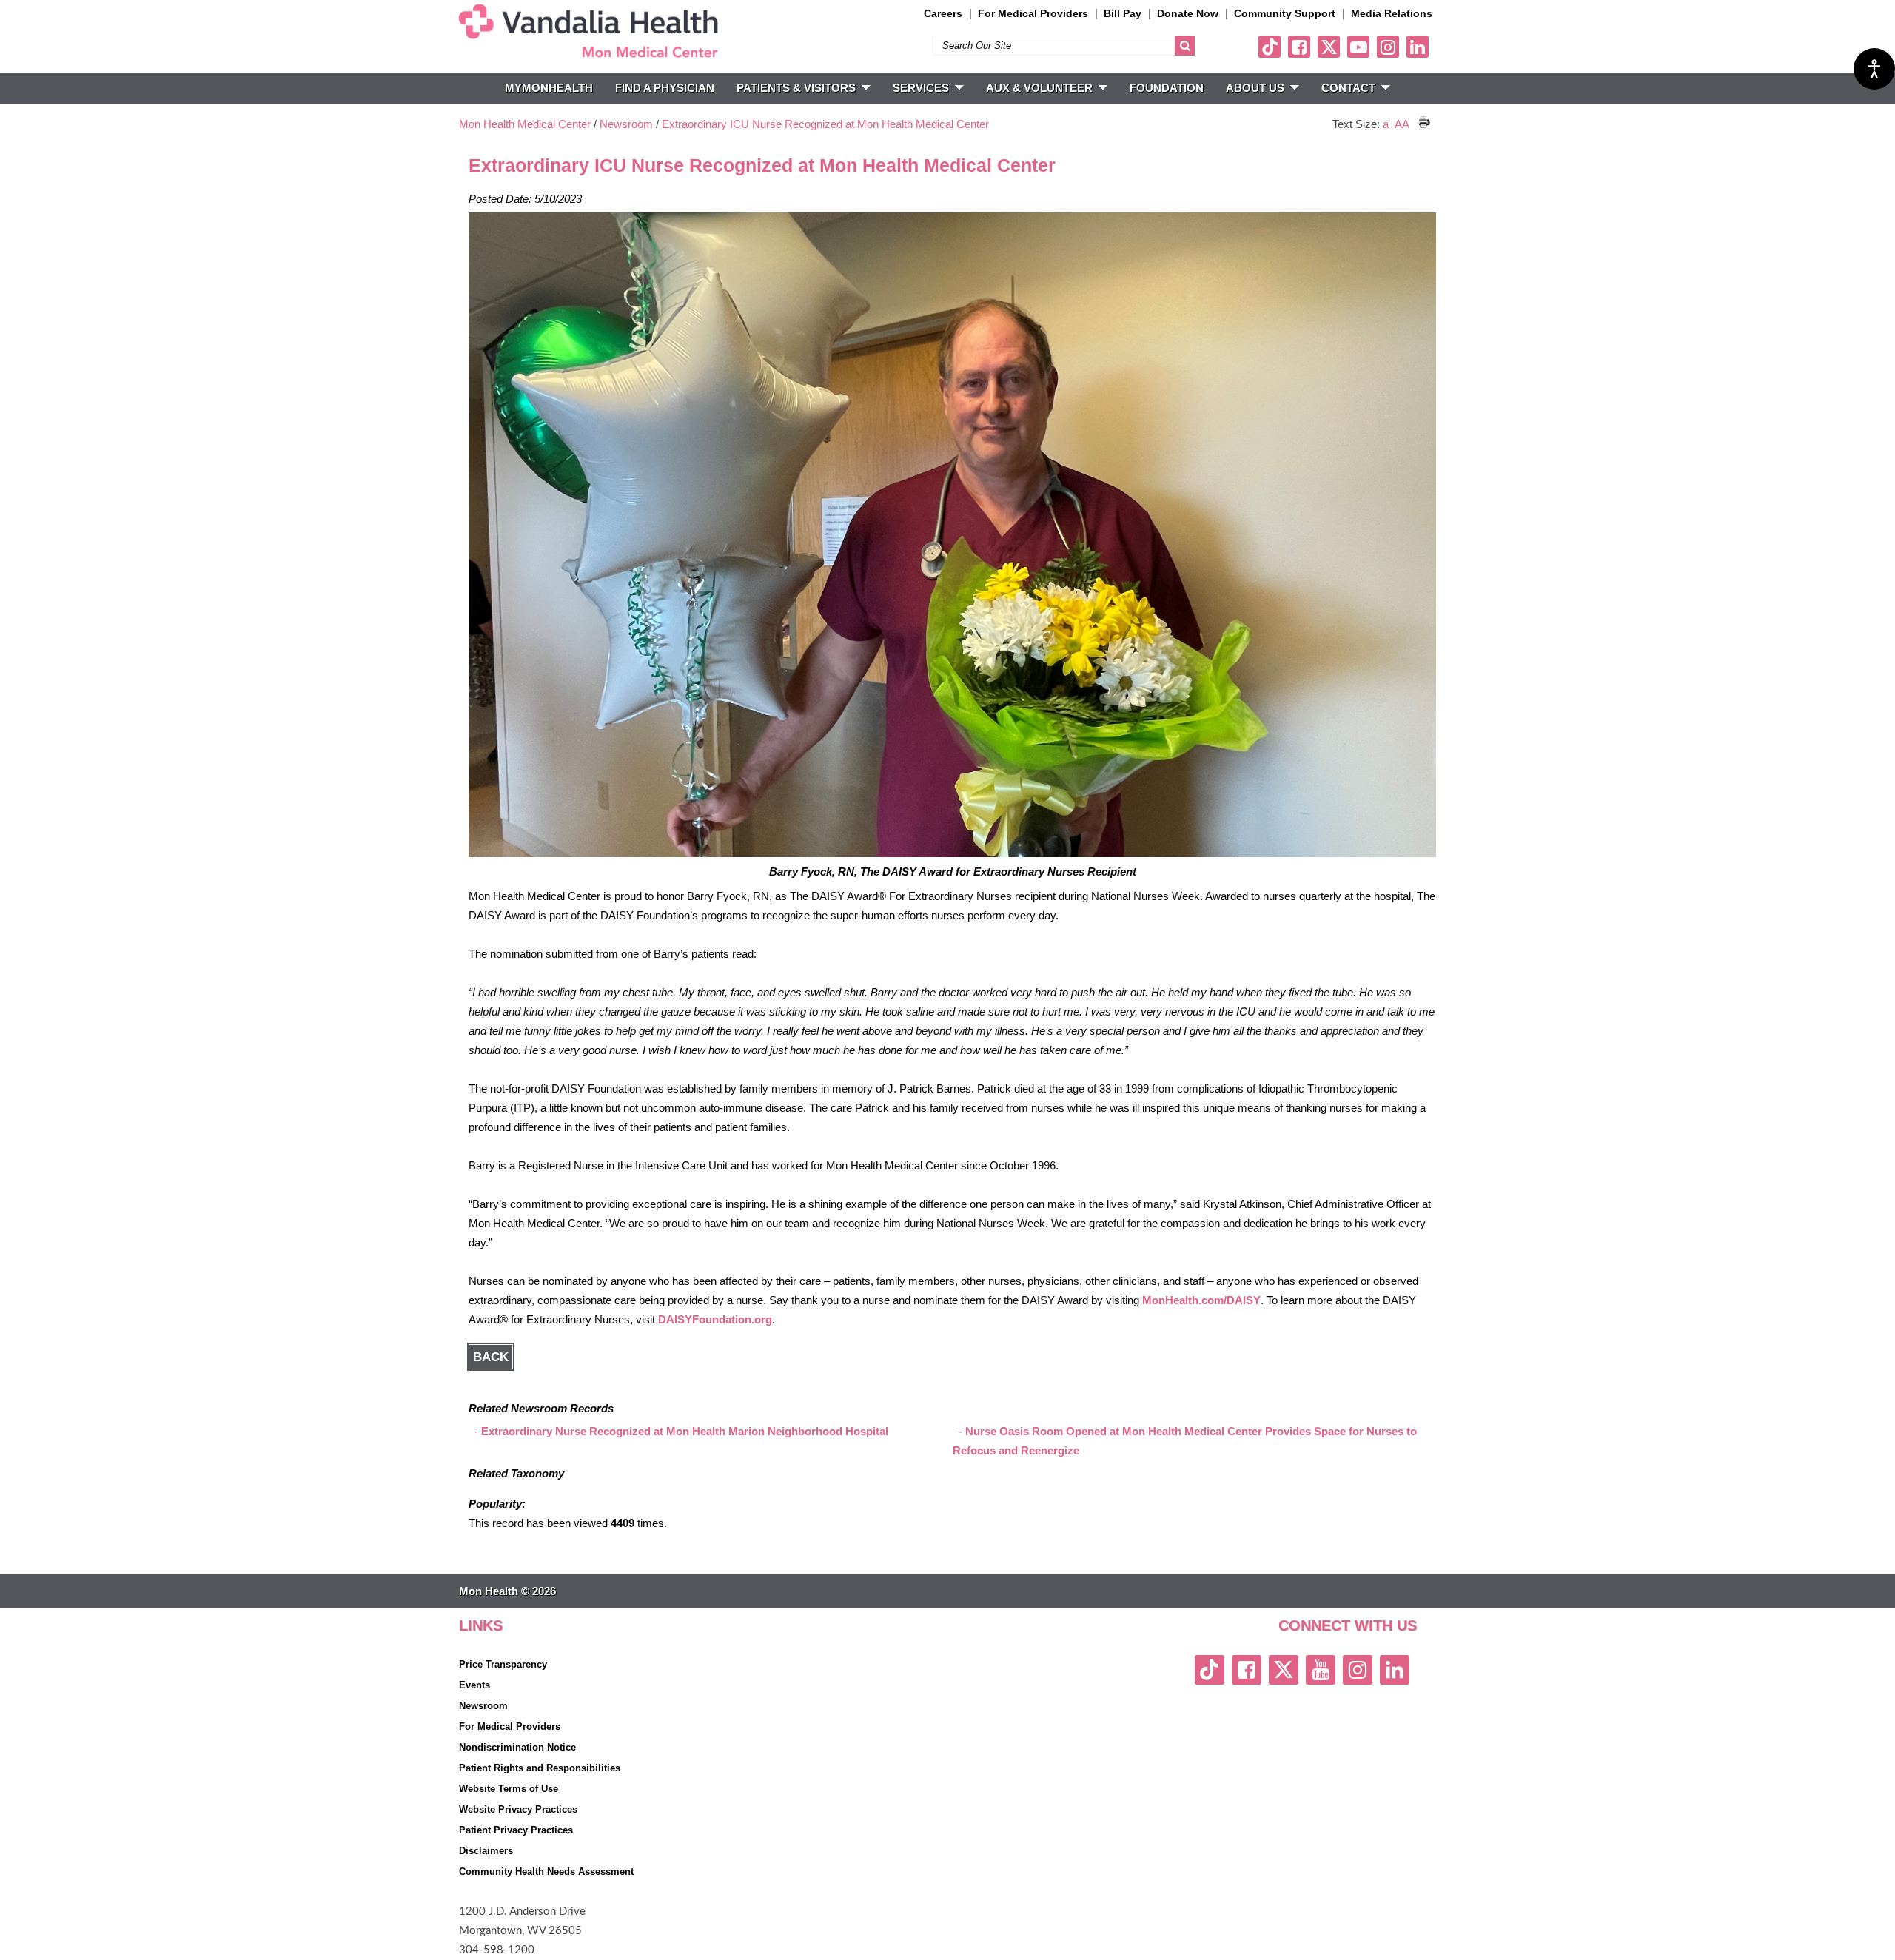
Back (491, 1357)
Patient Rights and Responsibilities (540, 1768)
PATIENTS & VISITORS (796, 88)
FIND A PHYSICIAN (665, 88)
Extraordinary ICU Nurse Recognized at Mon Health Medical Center (825, 124)
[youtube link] (1358, 47)
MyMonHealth (549, 88)
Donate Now (1188, 13)
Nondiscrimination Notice (517, 1747)
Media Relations (1392, 13)
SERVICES (921, 88)
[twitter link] (1329, 47)
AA (1402, 124)
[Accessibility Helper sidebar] (1874, 69)
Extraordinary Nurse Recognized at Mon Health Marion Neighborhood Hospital (685, 1431)
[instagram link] (1388, 47)
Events (474, 1685)
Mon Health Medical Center (525, 124)
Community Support (1285, 13)
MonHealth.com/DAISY (1201, 1300)
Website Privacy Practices (518, 1809)
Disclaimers (486, 1851)
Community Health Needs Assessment (546, 1872)
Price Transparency (503, 1664)
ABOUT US (1255, 88)
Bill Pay (1123, 13)
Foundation (1167, 88)
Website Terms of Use (509, 1789)
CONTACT (1348, 88)
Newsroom (626, 124)
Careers (943, 13)
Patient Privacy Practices (516, 1830)
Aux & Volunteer (1039, 88)
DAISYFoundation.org (715, 1319)
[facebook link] (1299, 47)
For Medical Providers (1033, 13)
